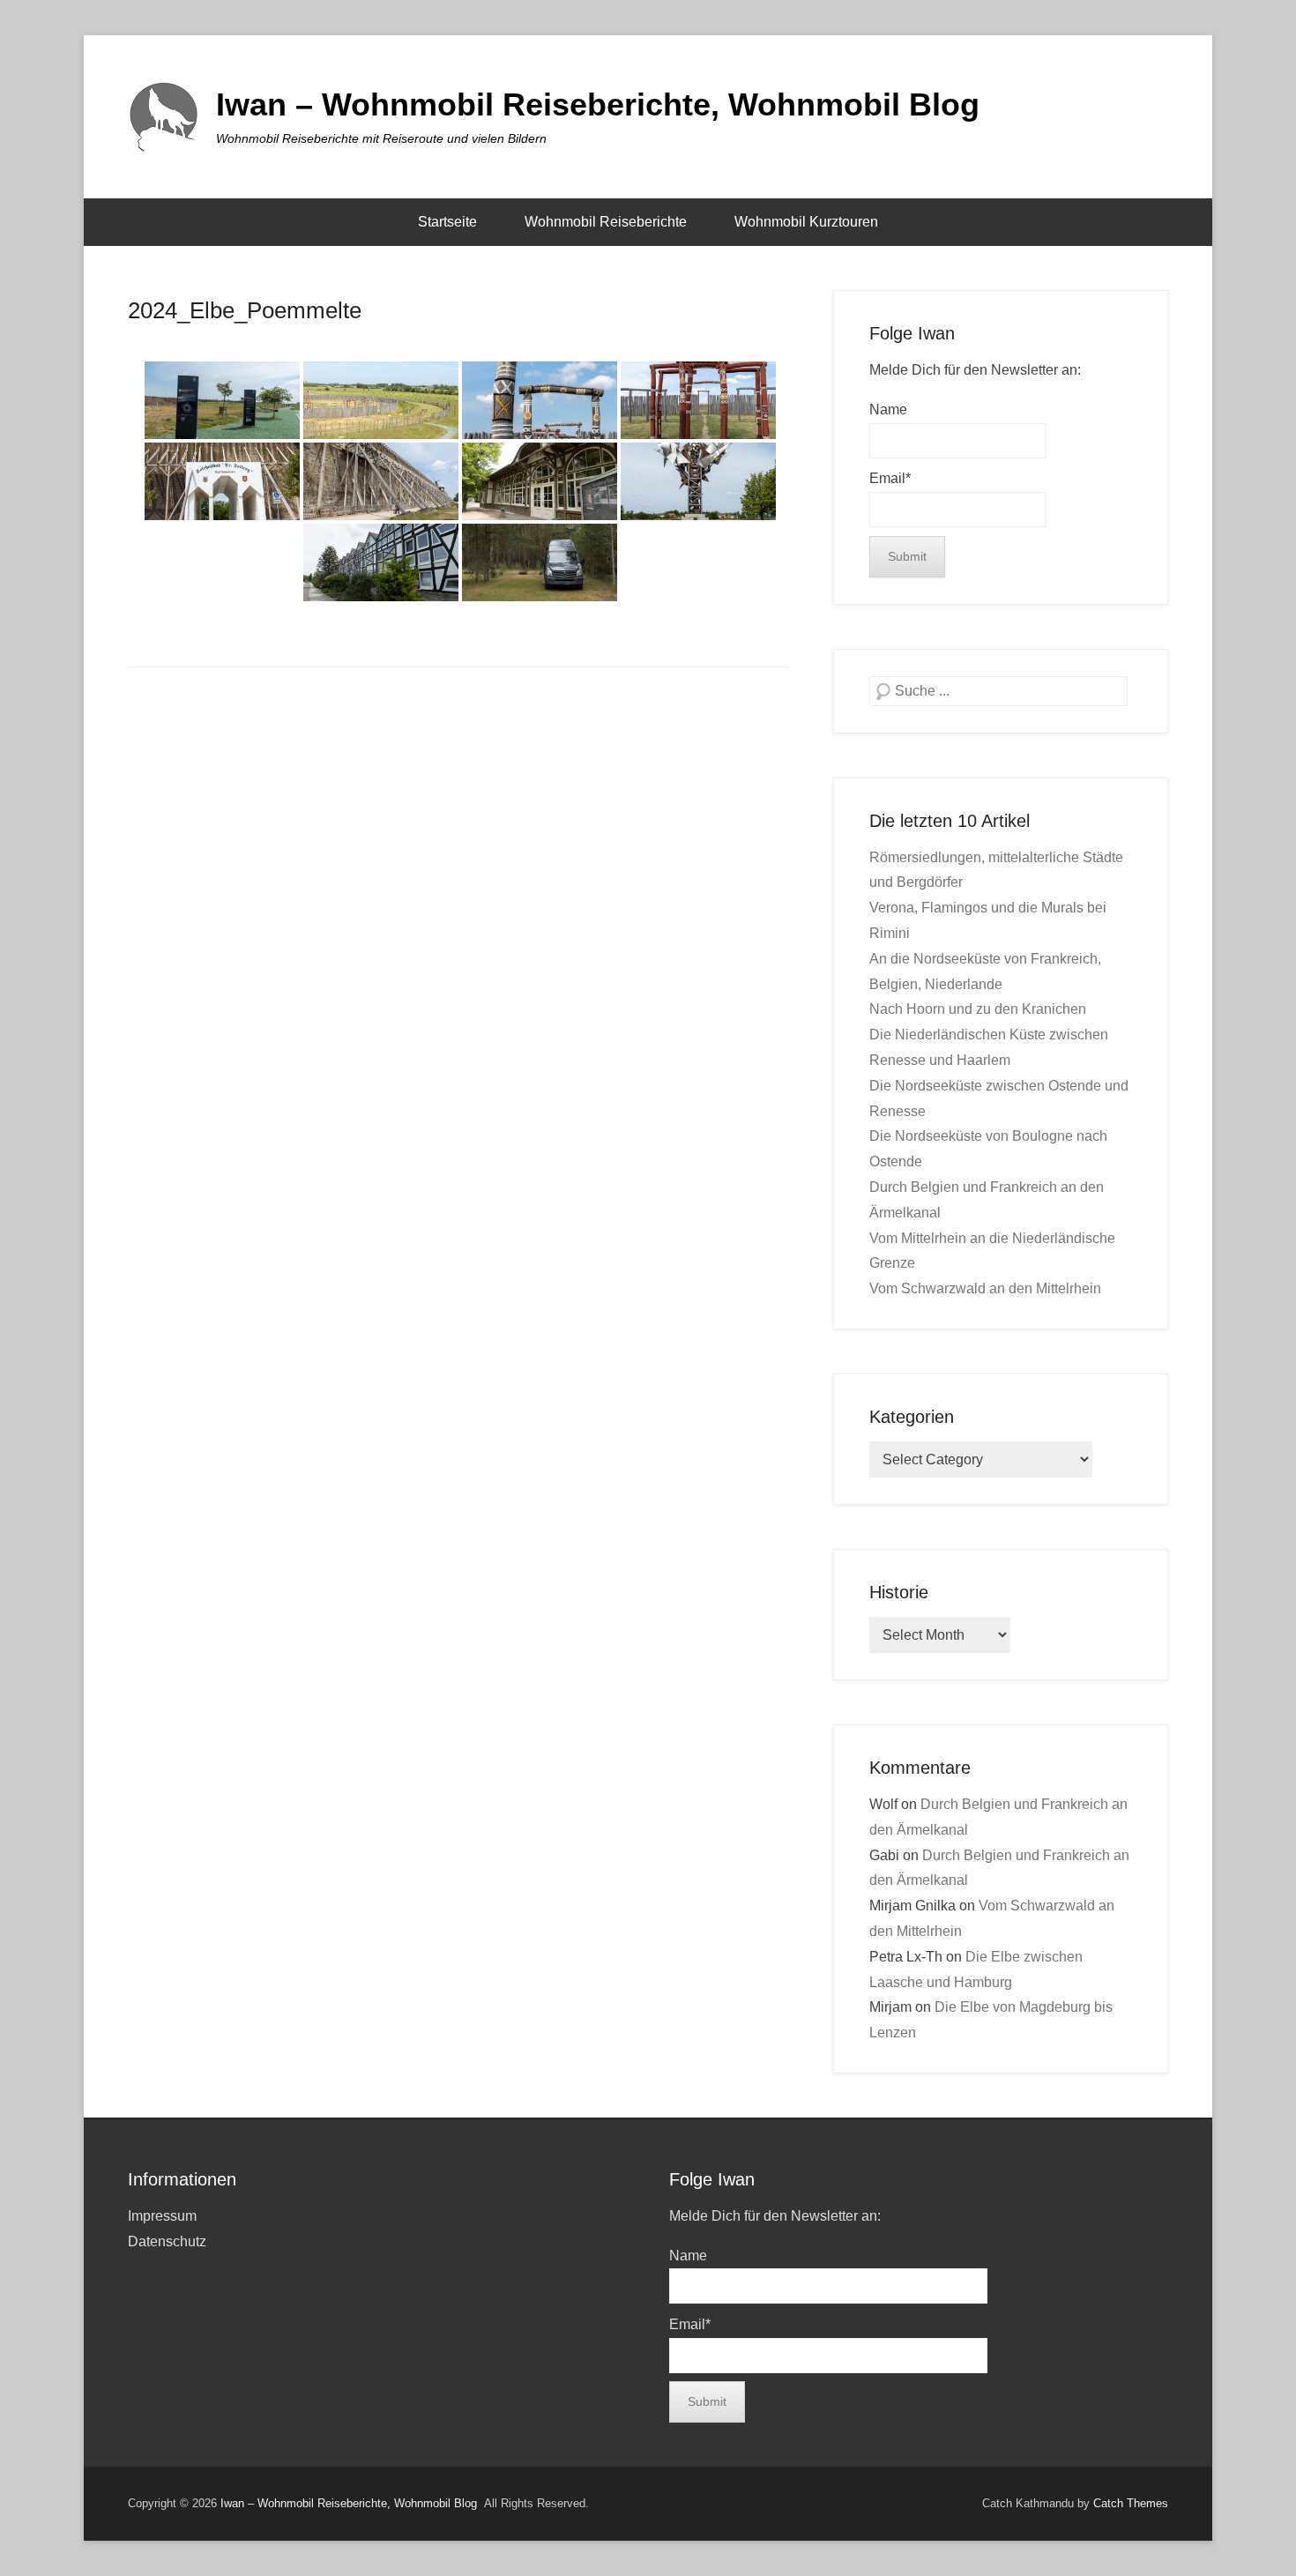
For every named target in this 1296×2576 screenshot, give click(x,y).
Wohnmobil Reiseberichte (606, 222)
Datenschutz (167, 2241)
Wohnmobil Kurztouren (806, 222)
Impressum (162, 2216)
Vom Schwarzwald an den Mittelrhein (985, 1288)
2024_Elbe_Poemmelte (245, 310)
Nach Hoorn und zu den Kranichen (978, 1009)
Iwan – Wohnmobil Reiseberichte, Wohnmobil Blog (598, 104)
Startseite (447, 222)
